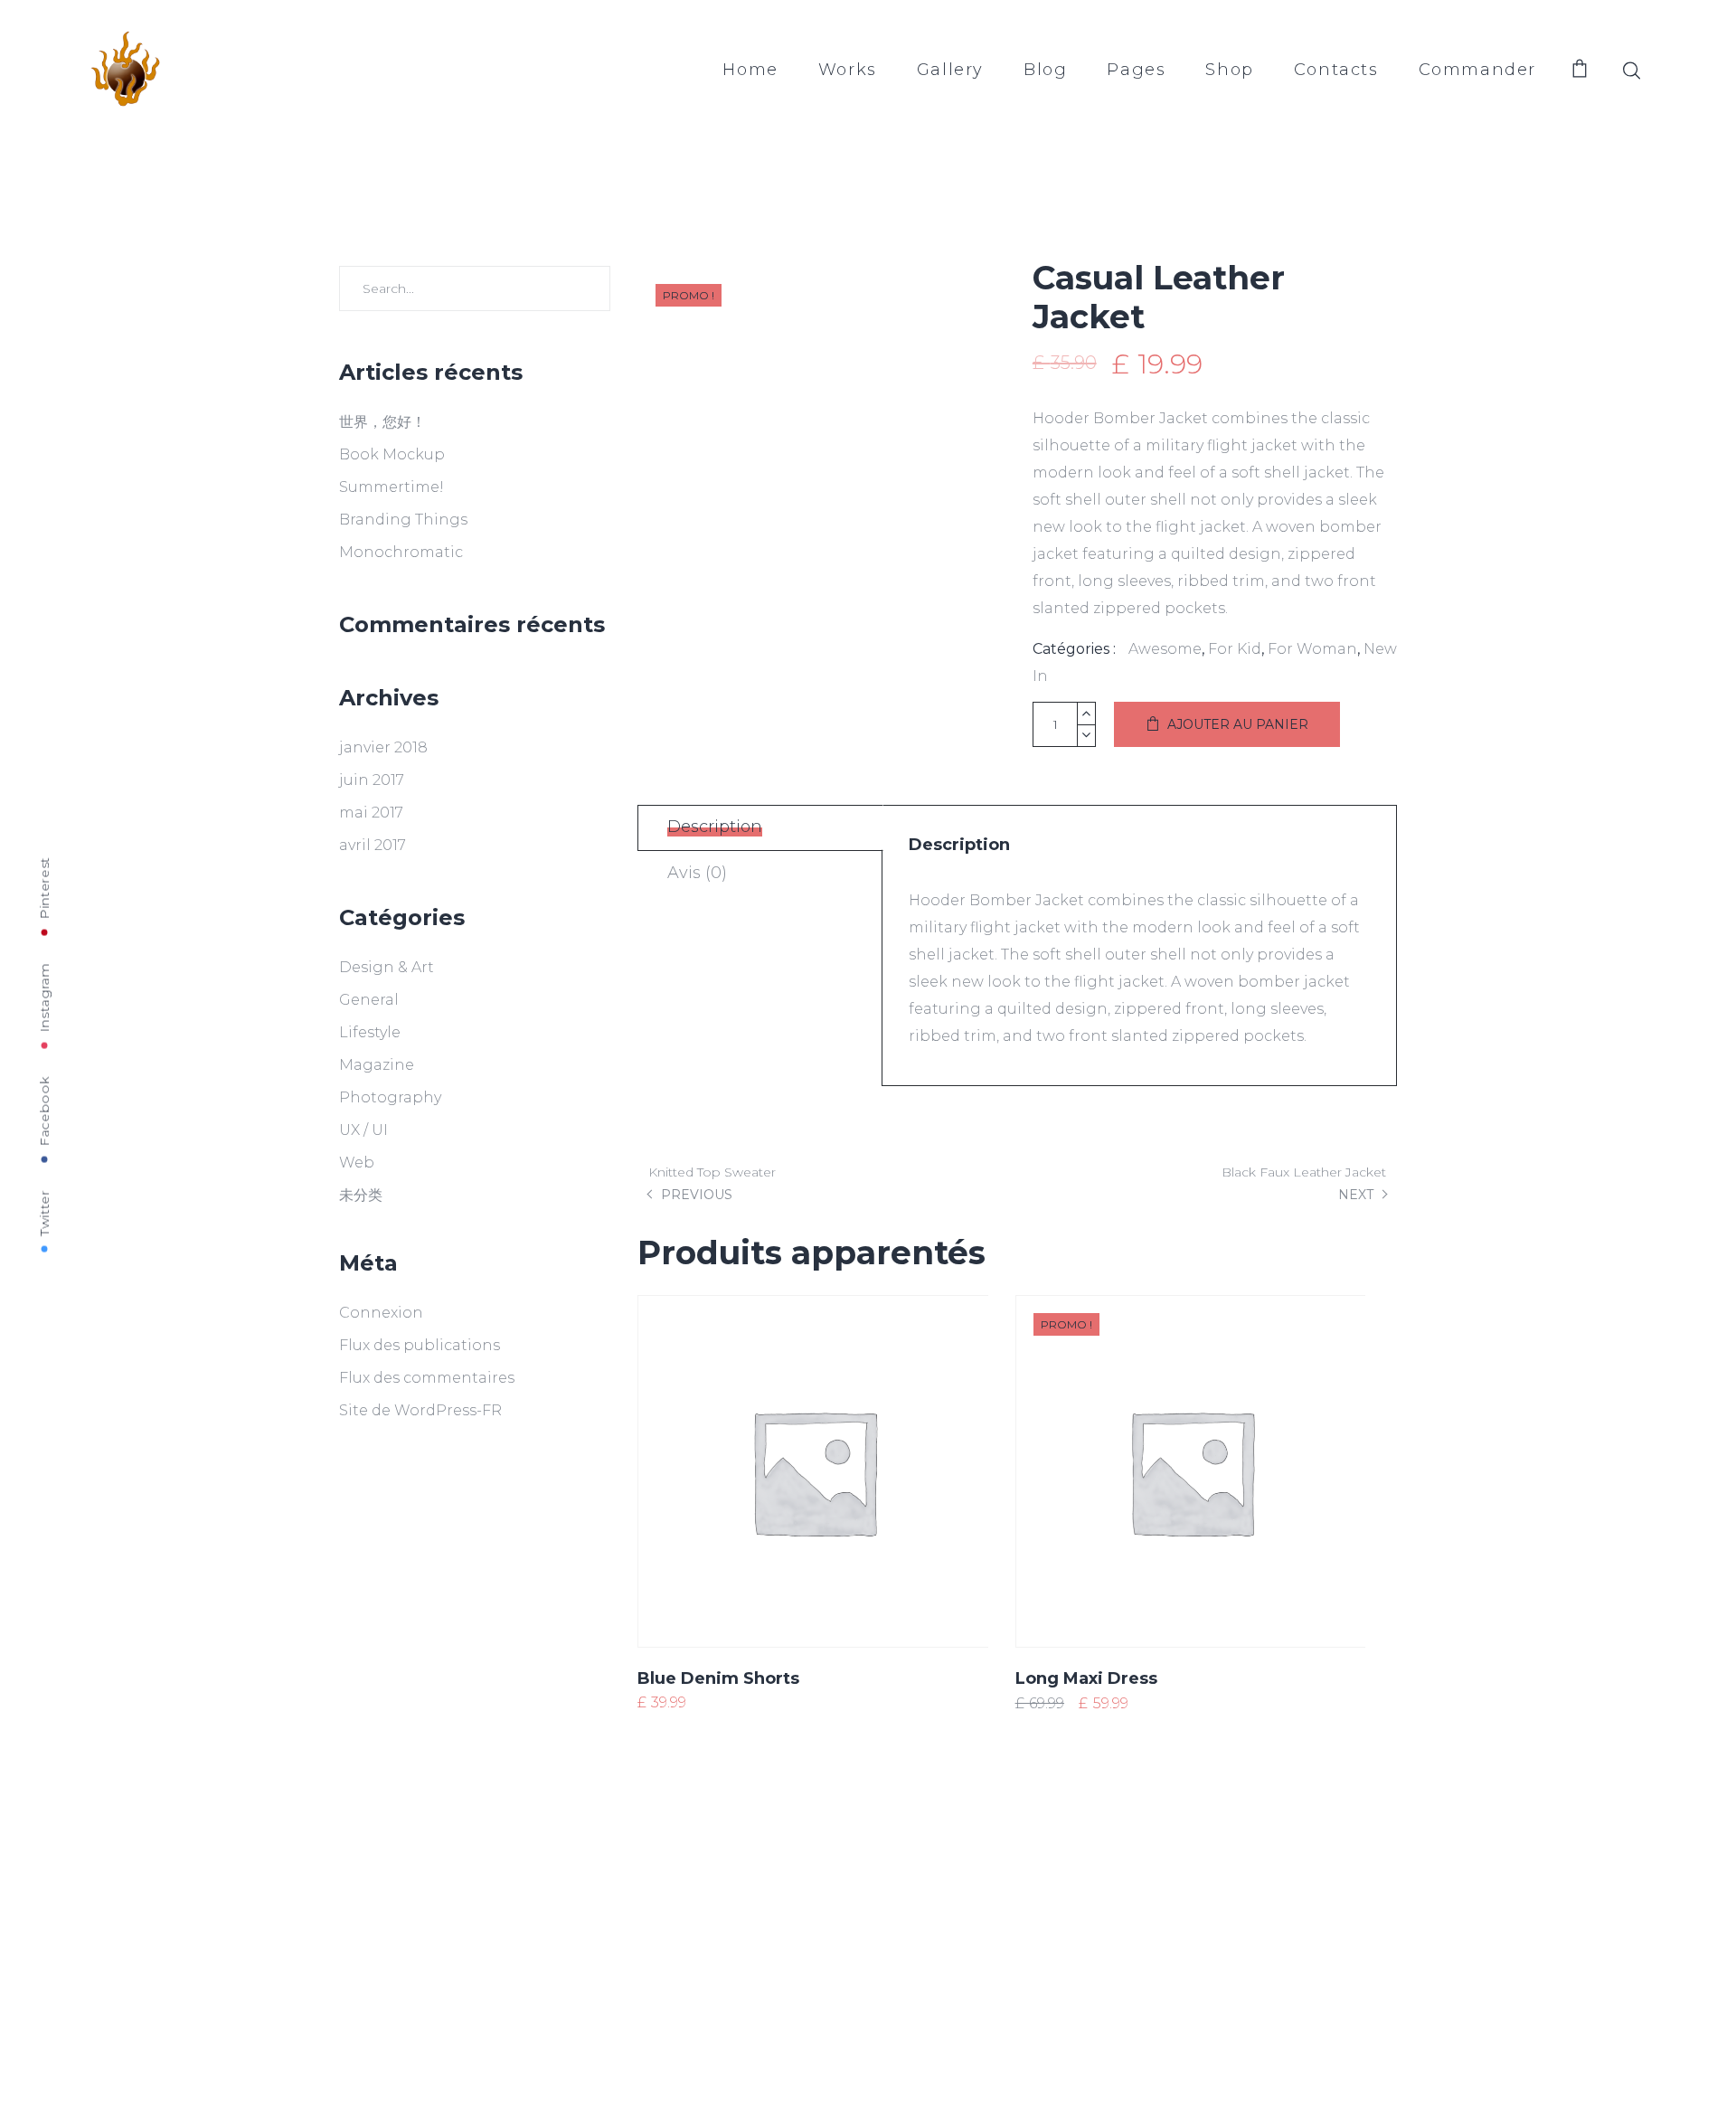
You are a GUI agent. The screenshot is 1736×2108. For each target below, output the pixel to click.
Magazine (377, 1065)
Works (848, 70)
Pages (1136, 70)
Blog (1045, 70)
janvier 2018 (383, 747)
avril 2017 (373, 845)
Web (357, 1163)
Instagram (44, 997)
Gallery (950, 70)
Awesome (1165, 649)
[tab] (760, 828)
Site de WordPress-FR (420, 1410)
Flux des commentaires (427, 1378)
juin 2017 (372, 780)
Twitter (44, 1212)
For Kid (1235, 649)
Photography (390, 1097)
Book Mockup (392, 454)
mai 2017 (371, 813)
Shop (1229, 70)
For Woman (1312, 649)
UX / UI (363, 1130)
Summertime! (392, 487)
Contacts (1336, 70)
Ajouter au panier (1238, 724)
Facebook (44, 1111)
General (369, 1000)
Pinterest (44, 888)
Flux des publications (420, 1345)
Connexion (381, 1313)
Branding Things (403, 520)
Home (750, 70)
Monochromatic (401, 552)
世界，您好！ (382, 422)
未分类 (361, 1195)
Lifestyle (370, 1032)
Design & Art (387, 967)
